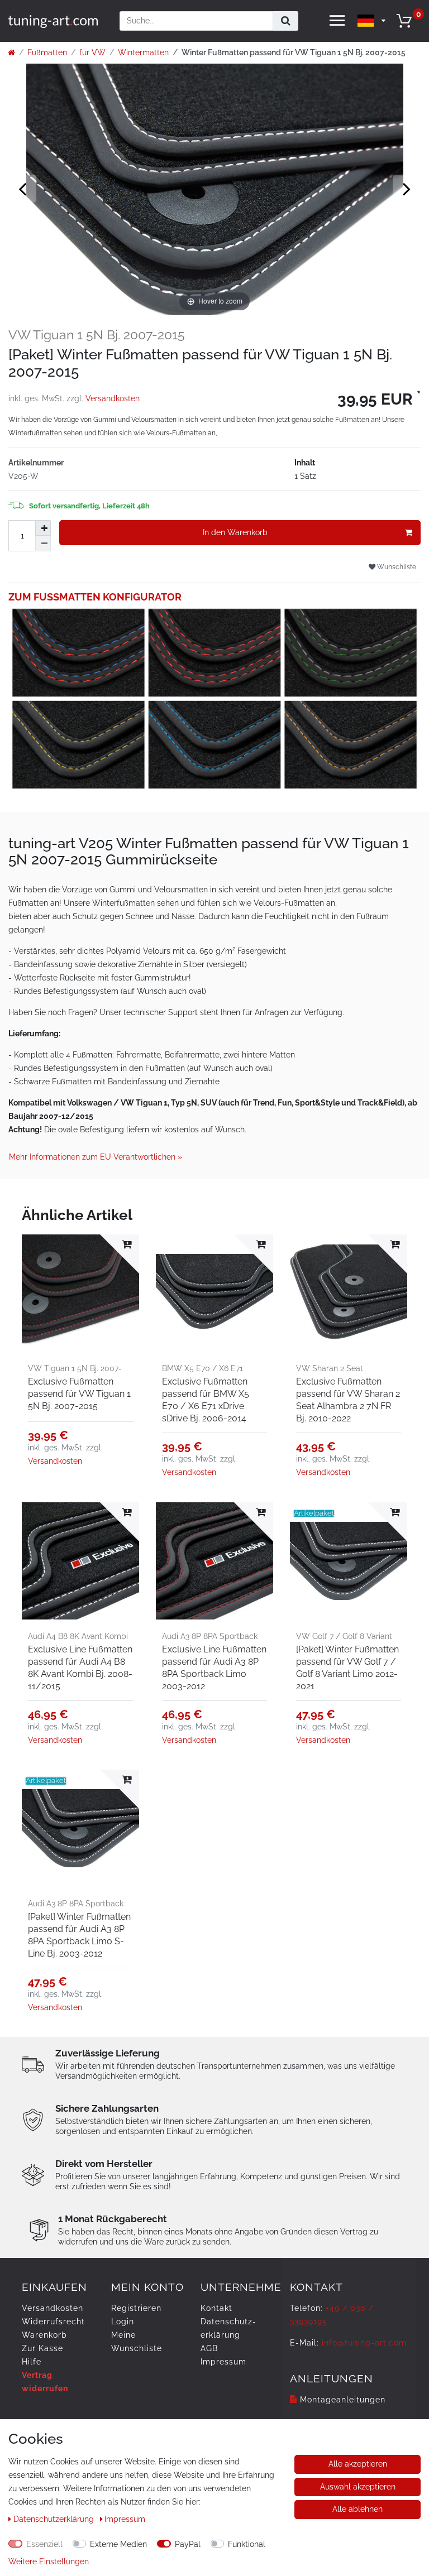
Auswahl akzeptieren (358, 2487)
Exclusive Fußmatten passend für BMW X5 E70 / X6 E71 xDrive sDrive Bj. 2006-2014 (206, 1400)
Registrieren (136, 2308)
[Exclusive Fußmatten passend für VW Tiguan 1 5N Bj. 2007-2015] (80, 1293)
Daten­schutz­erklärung (55, 2519)
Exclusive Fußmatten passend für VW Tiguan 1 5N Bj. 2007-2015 (79, 1394)
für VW (92, 52)
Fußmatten (47, 52)
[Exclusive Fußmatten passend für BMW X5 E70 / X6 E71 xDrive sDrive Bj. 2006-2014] (214, 1293)
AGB (209, 2348)
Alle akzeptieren (358, 2464)
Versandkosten (113, 398)
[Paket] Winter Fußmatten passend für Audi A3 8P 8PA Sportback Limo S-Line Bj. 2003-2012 (79, 1935)
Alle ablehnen (357, 2509)
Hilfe (32, 2362)
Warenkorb (44, 2335)
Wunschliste (396, 567)
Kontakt (216, 2308)
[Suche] (286, 21)
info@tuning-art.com (364, 2343)
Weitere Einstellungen (49, 2561)
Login (123, 2322)
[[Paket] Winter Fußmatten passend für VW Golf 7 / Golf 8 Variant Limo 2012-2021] (349, 1561)
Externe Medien (118, 2544)
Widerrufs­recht (53, 2322)
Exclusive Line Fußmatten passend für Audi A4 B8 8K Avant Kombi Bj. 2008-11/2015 (80, 1668)
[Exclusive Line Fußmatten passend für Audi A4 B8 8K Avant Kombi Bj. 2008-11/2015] (80, 1561)
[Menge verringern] (43, 544)
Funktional (247, 2544)
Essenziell (44, 2544)
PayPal (188, 2544)
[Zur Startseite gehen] (11, 52)
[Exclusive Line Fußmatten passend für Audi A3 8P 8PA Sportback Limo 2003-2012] (214, 1561)
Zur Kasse (42, 2348)
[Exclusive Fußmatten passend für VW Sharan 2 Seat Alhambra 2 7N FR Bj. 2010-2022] (349, 1293)
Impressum (223, 2362)
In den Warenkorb (235, 532)
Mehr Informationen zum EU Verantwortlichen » (96, 1157)
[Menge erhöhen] (43, 528)
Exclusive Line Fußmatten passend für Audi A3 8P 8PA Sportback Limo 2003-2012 (214, 1668)
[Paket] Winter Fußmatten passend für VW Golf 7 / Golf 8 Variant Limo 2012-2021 (347, 1668)
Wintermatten (143, 52)
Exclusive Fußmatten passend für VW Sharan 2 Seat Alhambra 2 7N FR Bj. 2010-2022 (348, 1400)
